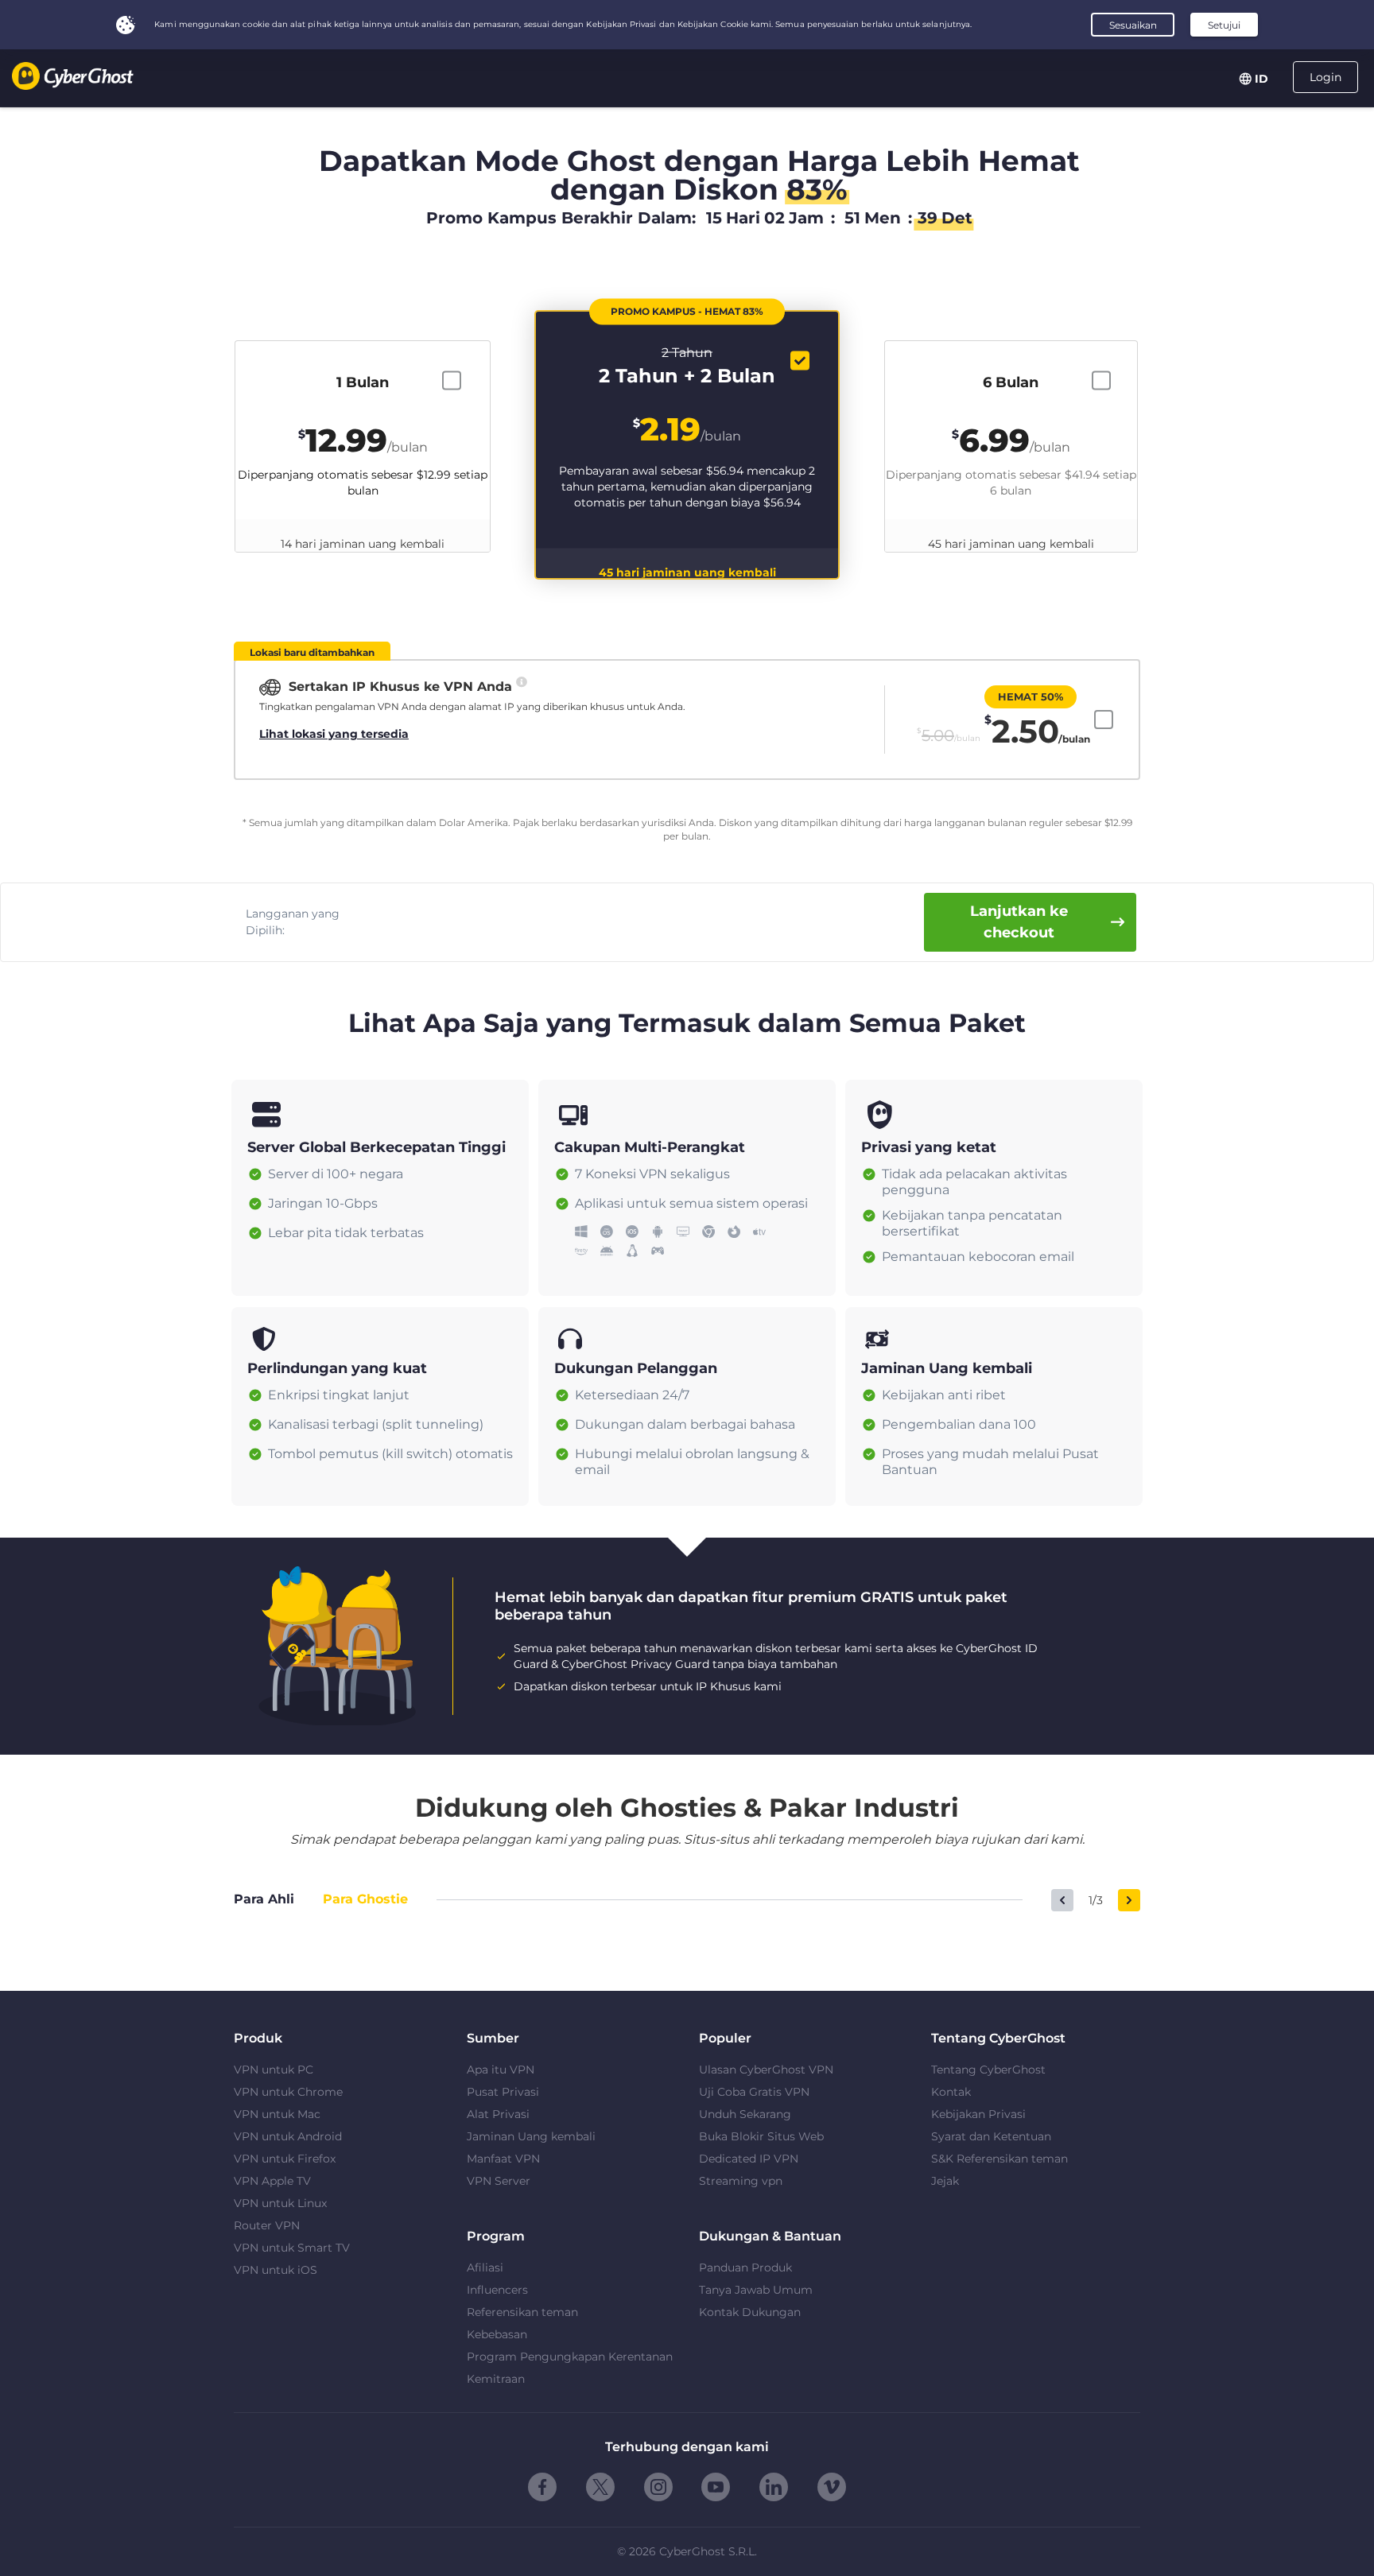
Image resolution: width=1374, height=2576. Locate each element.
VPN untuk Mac (277, 2114)
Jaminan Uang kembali (531, 2136)
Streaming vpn (741, 2181)
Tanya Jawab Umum (756, 2290)
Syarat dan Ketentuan (991, 2136)
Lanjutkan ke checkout (1019, 922)
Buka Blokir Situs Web (761, 2136)
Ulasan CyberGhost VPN (766, 2070)
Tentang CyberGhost (988, 2070)
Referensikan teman (522, 2312)
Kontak (951, 2092)
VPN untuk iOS (276, 2270)
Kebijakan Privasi (978, 2114)
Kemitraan (496, 2379)
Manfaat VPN (503, 2159)
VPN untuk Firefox (285, 2159)
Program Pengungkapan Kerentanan (570, 2357)
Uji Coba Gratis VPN (754, 2092)
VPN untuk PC (274, 2070)
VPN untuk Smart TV (292, 2248)
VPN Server (499, 2181)
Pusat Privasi (503, 2092)
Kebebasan (497, 2334)
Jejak (945, 2181)
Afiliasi (485, 2268)
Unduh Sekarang (745, 2114)
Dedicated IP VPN (749, 2159)
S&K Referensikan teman (999, 2159)
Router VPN (267, 2225)
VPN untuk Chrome (288, 2092)
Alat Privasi (498, 2114)
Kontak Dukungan (750, 2312)
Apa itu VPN (501, 2070)
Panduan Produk (745, 2268)
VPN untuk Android (288, 2136)
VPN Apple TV (272, 2181)
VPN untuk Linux (280, 2203)
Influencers (497, 2290)
